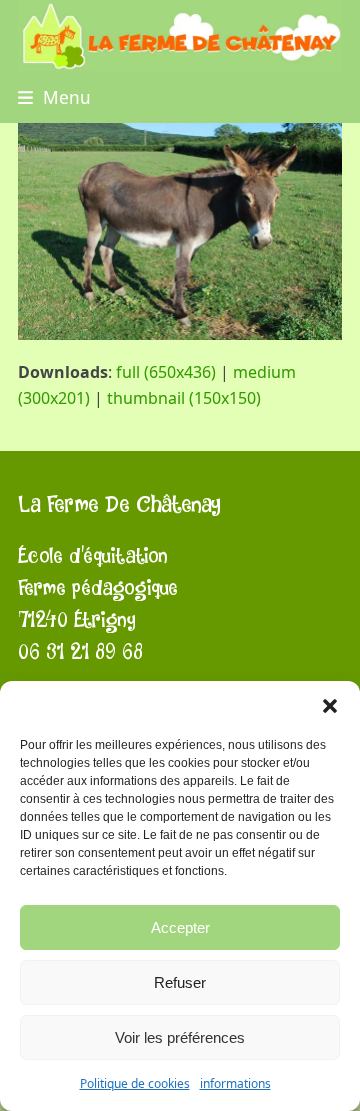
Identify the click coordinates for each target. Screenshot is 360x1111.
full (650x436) (166, 372)
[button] (330, 706)
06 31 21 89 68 (80, 652)
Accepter (180, 927)
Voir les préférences (180, 1037)
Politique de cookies (135, 1083)
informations (235, 1083)
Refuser (180, 982)
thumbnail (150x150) (184, 398)
